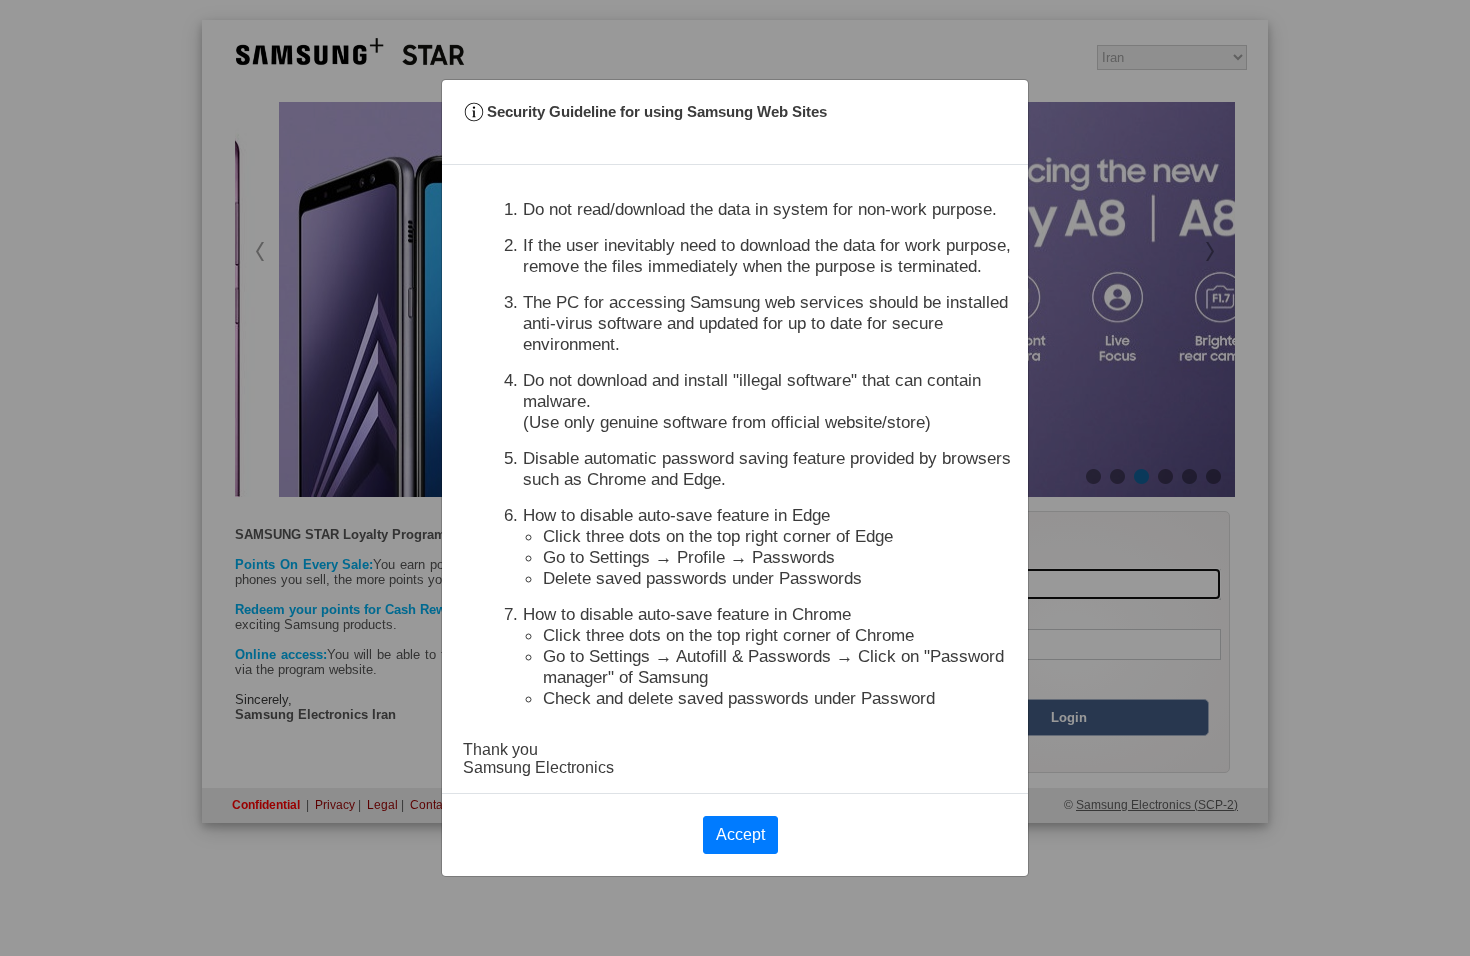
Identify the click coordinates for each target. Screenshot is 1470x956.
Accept (740, 834)
